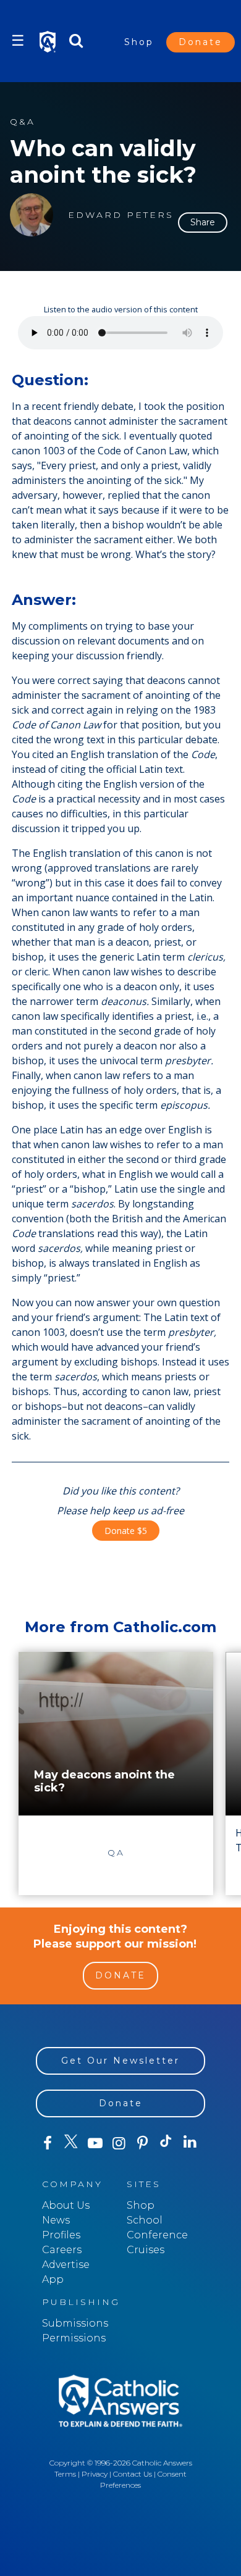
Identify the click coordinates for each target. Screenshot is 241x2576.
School (145, 2220)
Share (203, 222)
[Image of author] (32, 215)
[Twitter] (71, 2143)
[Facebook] (48, 2143)
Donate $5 (126, 1531)
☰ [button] (18, 40)
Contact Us (133, 2474)
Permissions (74, 2338)
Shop (139, 42)
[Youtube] (95, 2143)
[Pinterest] (142, 2143)
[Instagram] (119, 2143)
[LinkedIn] (190, 2143)
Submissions (75, 2323)
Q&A (23, 122)
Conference (157, 2235)
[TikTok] (166, 2143)
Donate (201, 42)
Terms (65, 2474)
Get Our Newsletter (120, 2061)
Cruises (146, 2250)
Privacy (95, 2474)
